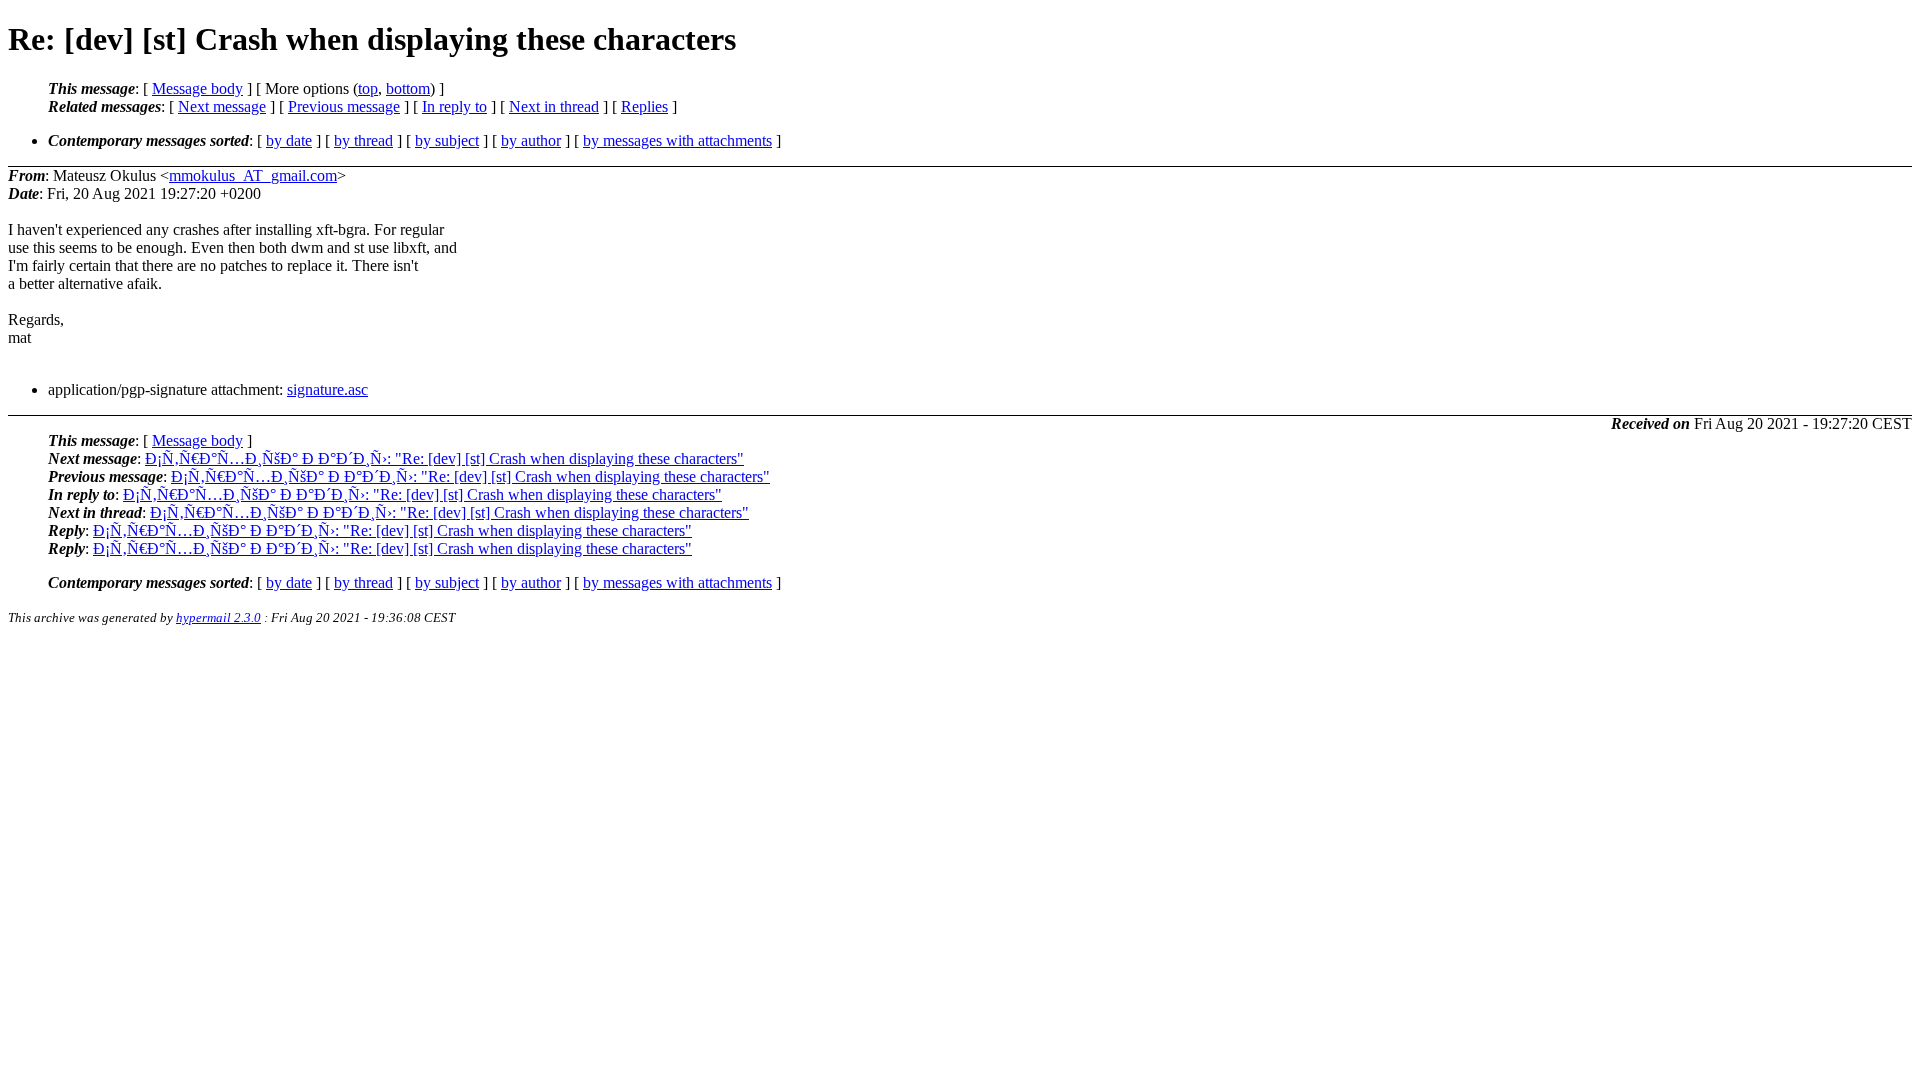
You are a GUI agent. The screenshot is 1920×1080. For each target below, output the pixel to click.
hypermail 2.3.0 (218, 617)
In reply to (454, 106)
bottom (408, 88)
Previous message (344, 106)
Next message (222, 106)
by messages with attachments (677, 140)
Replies (644, 106)
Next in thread (554, 106)
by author (531, 140)
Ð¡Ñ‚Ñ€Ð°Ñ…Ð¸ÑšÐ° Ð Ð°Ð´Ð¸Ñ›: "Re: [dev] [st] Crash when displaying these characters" (444, 458)
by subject (447, 140)
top (368, 88)
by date (289, 140)
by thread (363, 140)
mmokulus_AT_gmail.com (253, 175)
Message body (197, 88)
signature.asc (327, 389)
